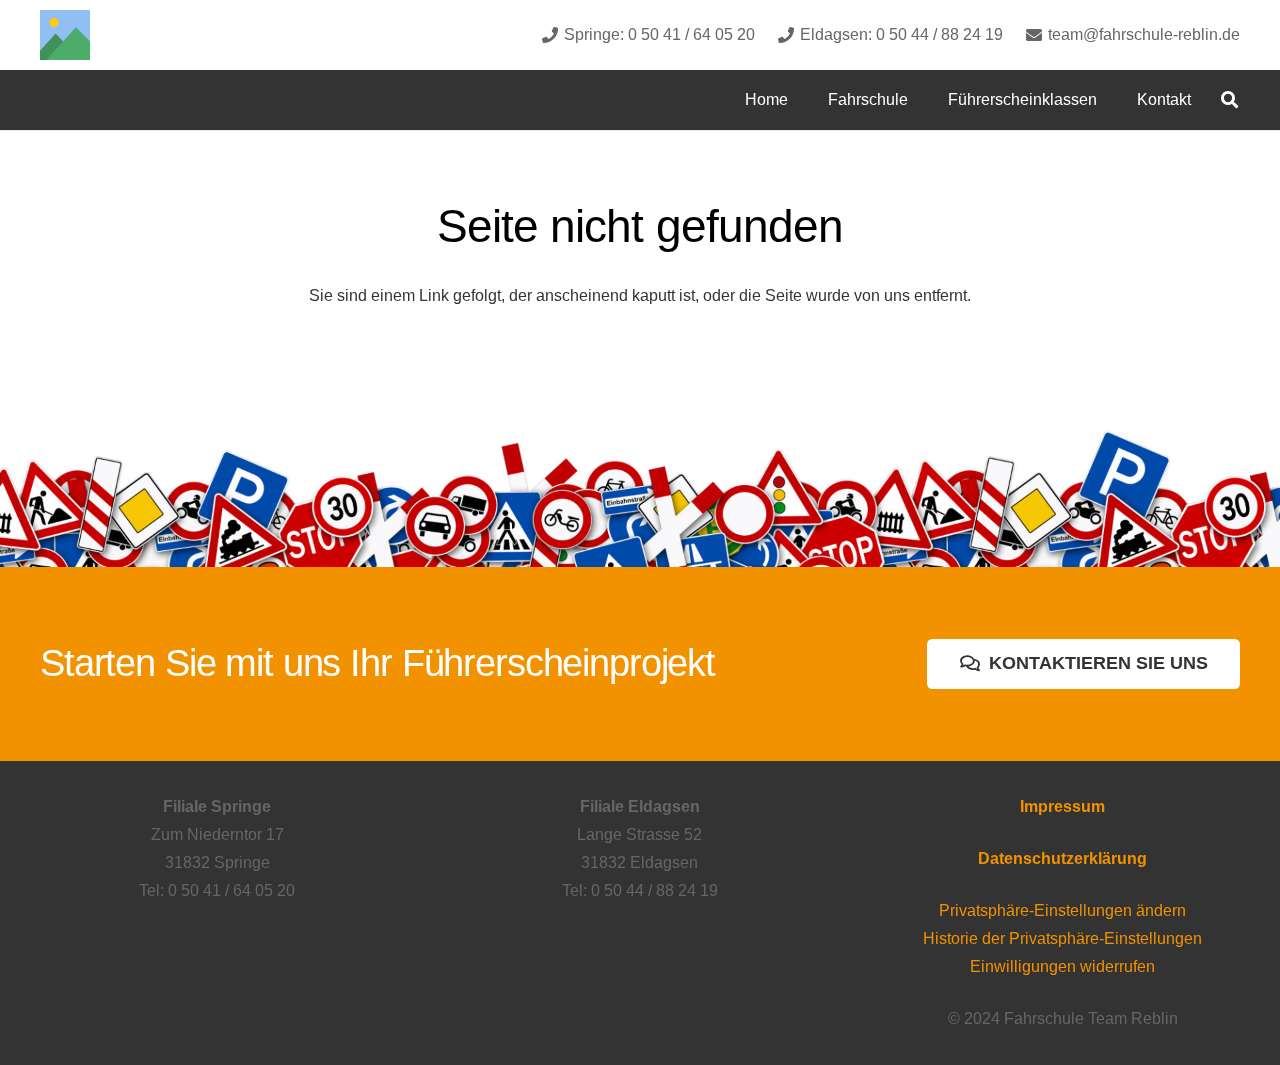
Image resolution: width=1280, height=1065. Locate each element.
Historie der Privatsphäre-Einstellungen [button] (1062, 938)
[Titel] (65, 35)
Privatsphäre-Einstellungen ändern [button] (1062, 910)
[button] (922, 99)
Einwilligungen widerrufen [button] (1062, 966)
